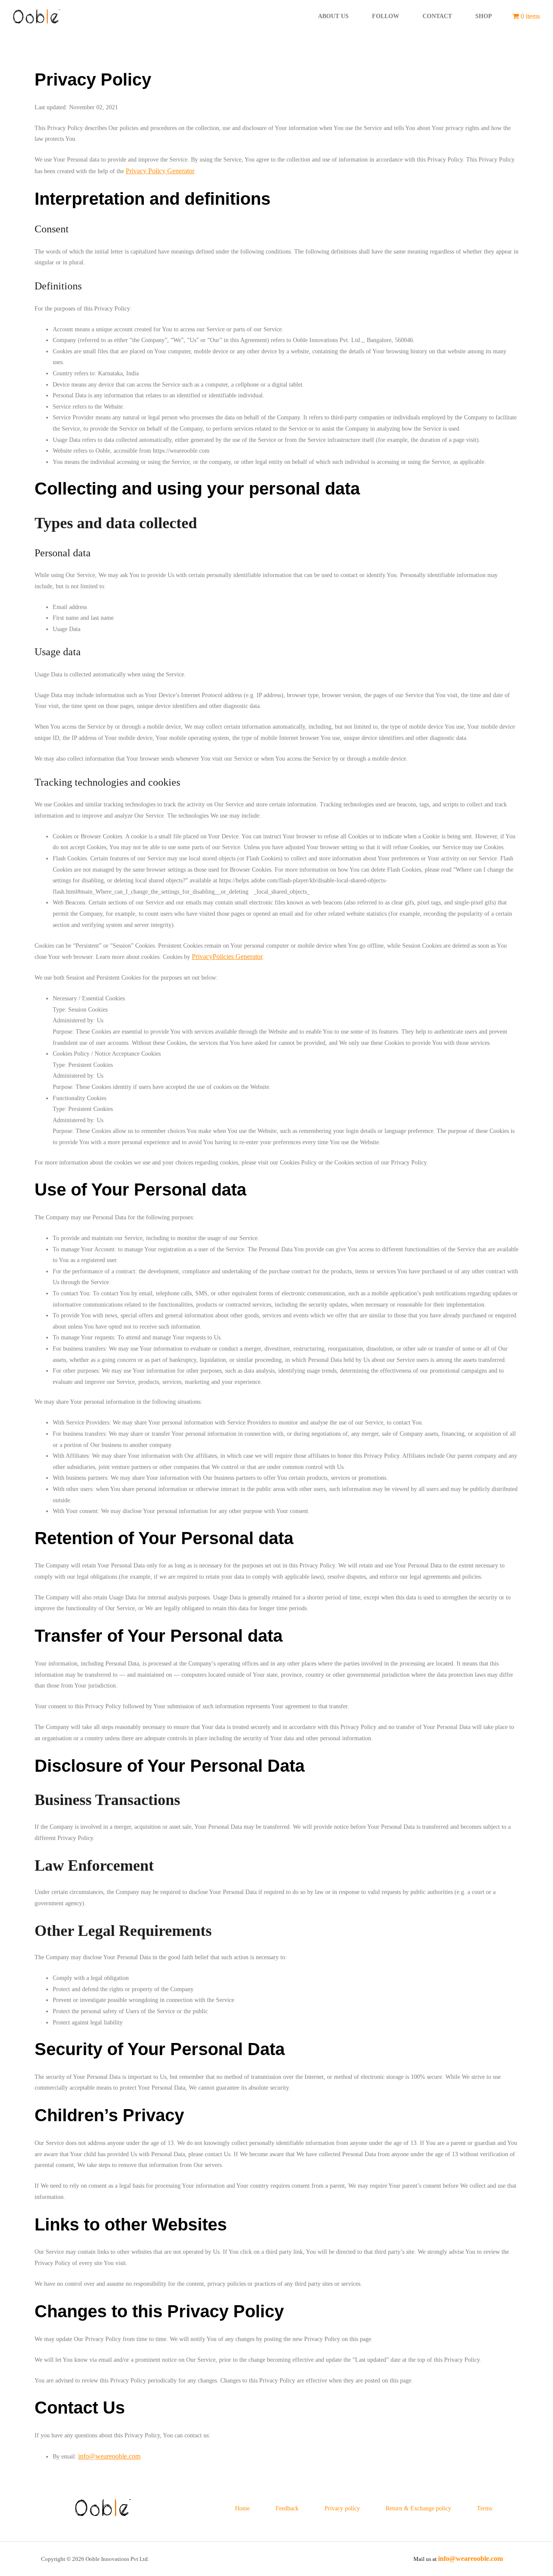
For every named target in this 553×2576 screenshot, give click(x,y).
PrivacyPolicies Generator (227, 956)
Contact (437, 16)
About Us (333, 16)
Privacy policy (342, 2508)
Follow (386, 16)
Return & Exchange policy (418, 2508)
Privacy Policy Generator (160, 171)
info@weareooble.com (109, 2456)
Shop (484, 16)
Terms (485, 2508)
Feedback (287, 2508)
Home (242, 2508)
